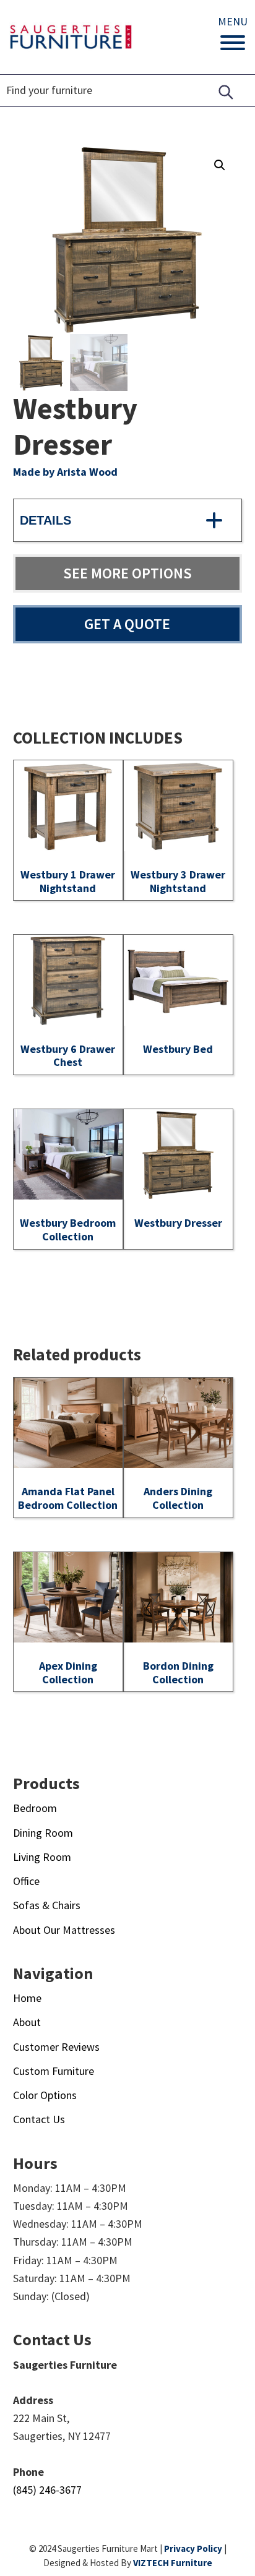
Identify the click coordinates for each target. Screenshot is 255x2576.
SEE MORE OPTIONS (127, 573)
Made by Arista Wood (65, 472)
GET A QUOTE (127, 624)
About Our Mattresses (64, 1930)
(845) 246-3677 (47, 2490)
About (27, 2022)
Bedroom (35, 1808)
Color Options (45, 2095)
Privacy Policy (193, 2548)
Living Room (42, 1857)
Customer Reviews (56, 2047)
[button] (220, 165)
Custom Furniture (54, 2071)
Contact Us (39, 2119)
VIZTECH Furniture (173, 2563)
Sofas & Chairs (47, 1905)
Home (27, 1998)
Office (26, 1881)
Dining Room (43, 1833)
